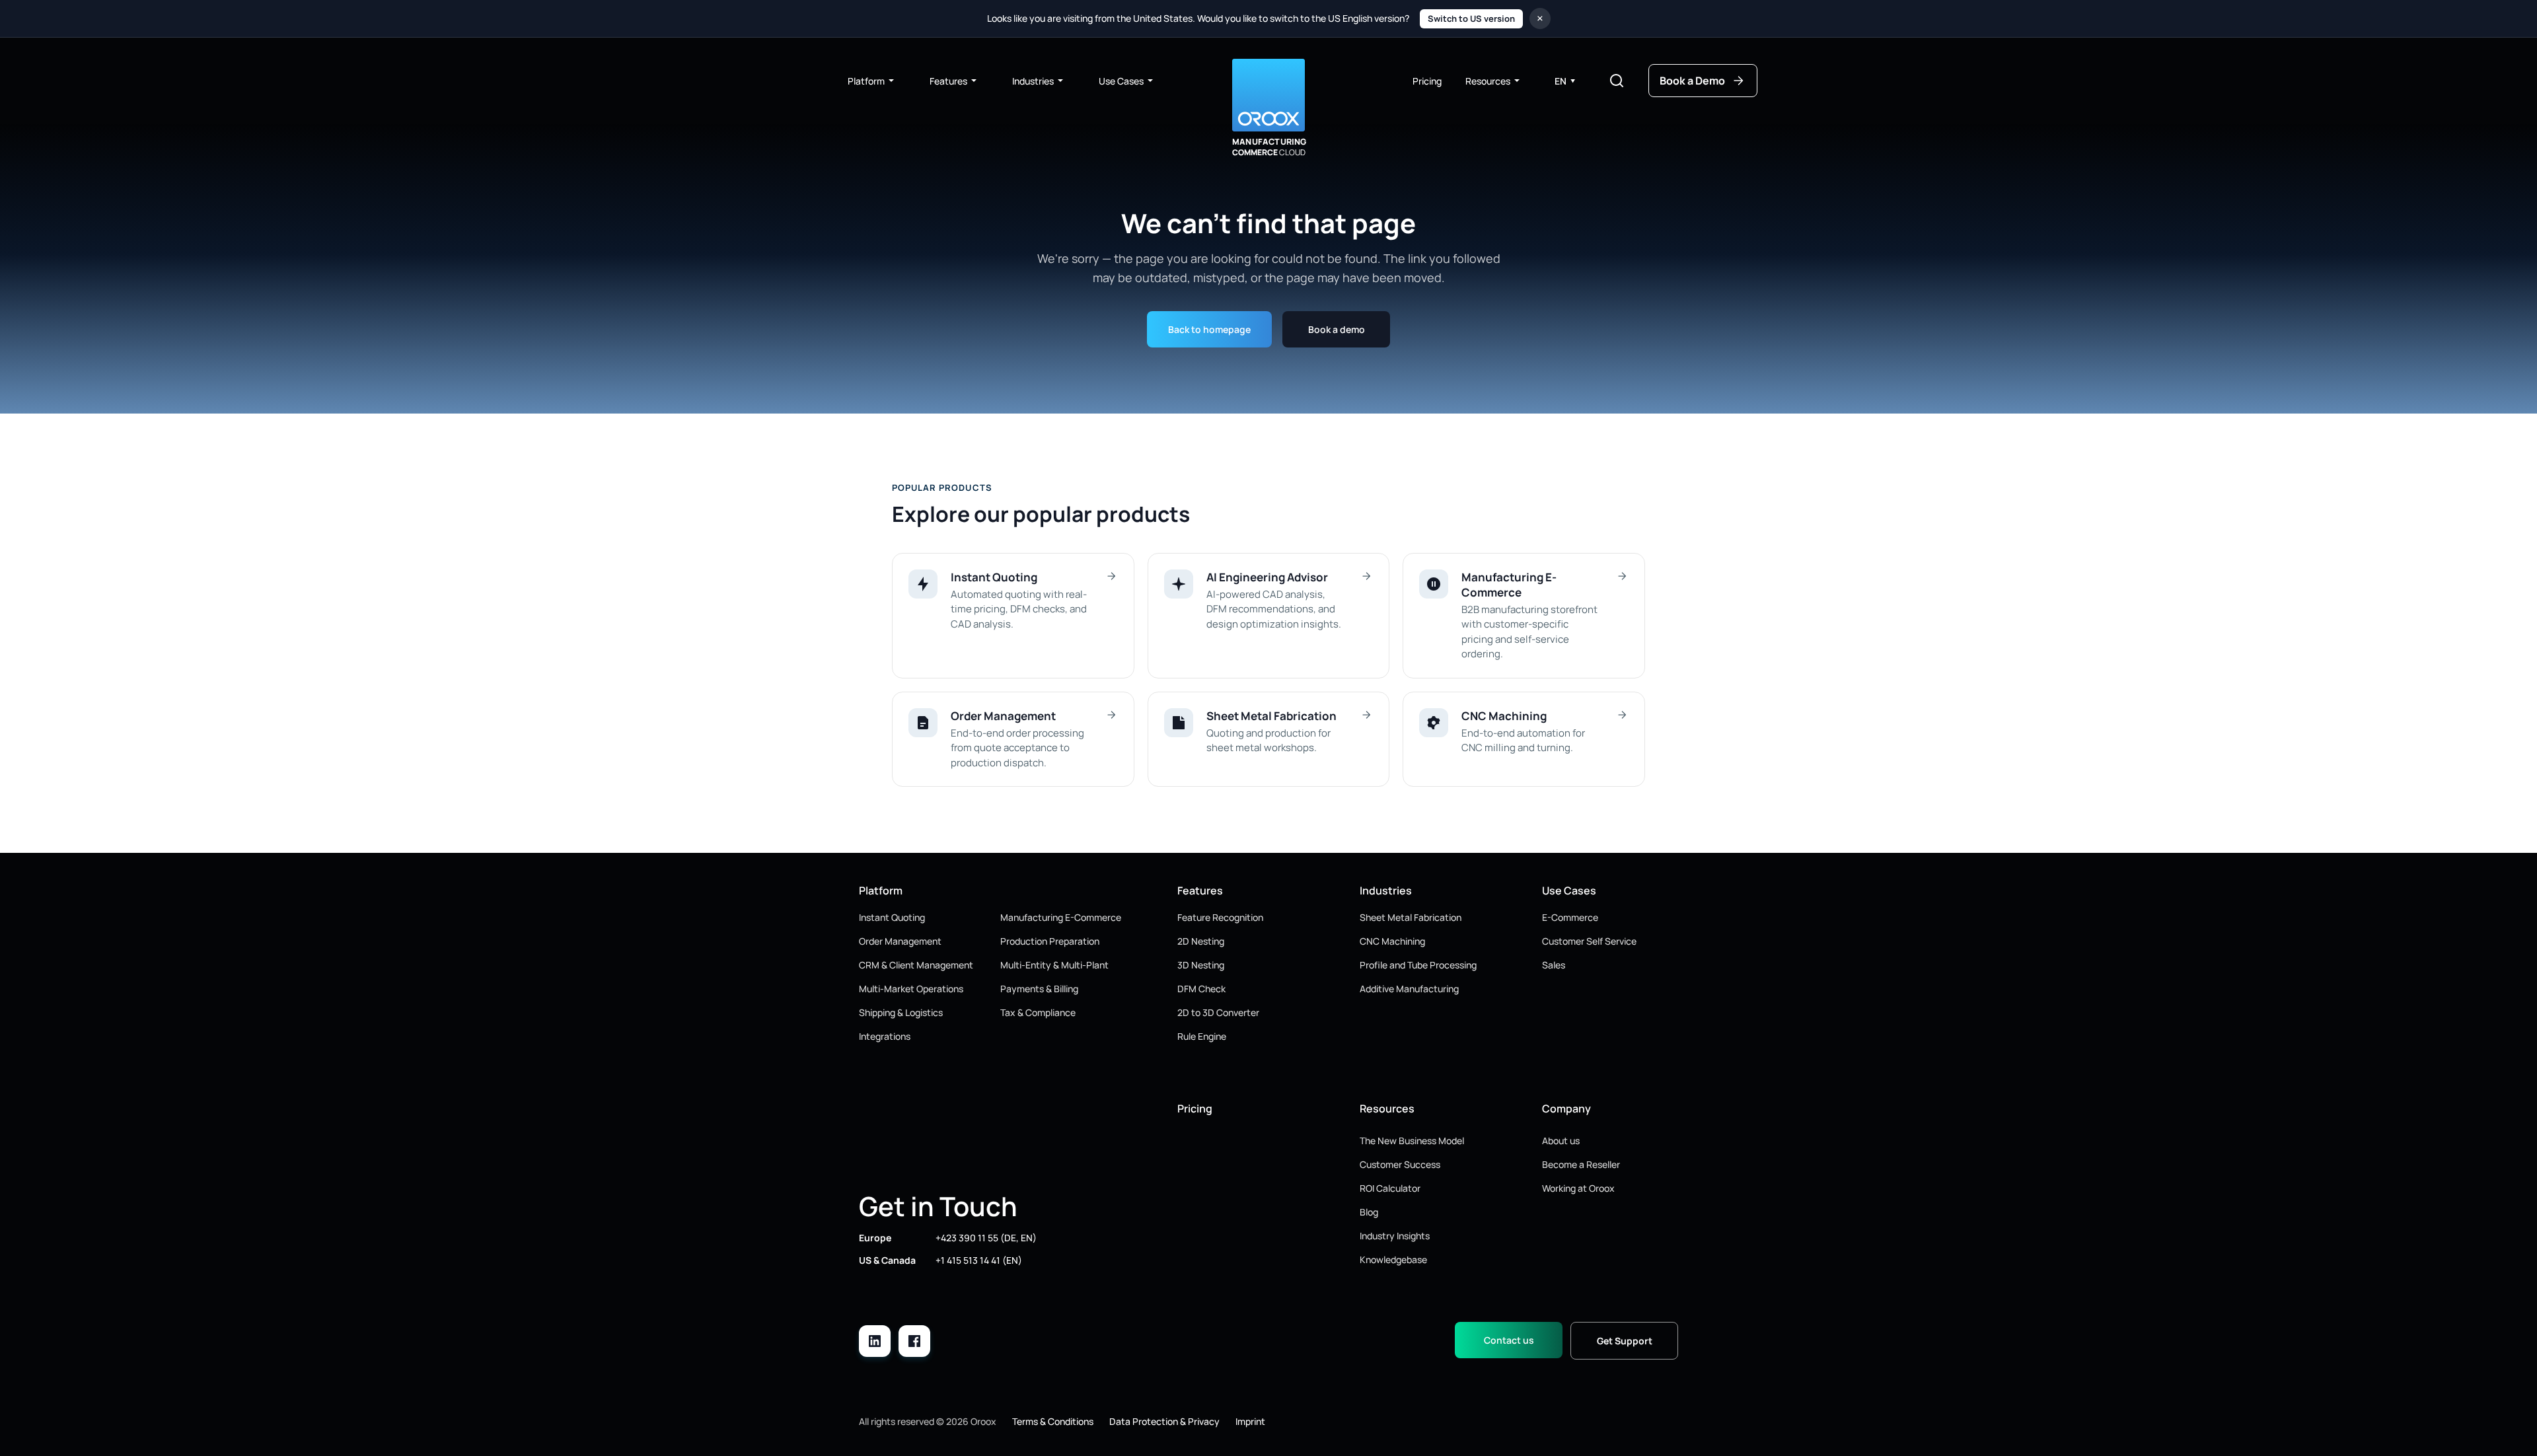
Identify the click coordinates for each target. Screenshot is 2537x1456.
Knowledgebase (1393, 1259)
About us (1561, 1141)
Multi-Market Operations (911, 989)
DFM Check (1201, 989)
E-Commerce (1570, 917)
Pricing (1427, 81)
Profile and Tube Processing (1418, 965)
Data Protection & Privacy (1164, 1421)
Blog (1369, 1212)
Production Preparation (1050, 941)
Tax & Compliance (1038, 1012)
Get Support (1625, 1341)
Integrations (885, 1036)
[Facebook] (914, 1341)
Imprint (1250, 1421)
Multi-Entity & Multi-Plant (1054, 965)
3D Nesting (1201, 965)
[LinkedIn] (875, 1341)
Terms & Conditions (1053, 1421)
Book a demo (1337, 329)
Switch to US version (1471, 18)
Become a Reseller (1581, 1164)
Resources (1488, 81)
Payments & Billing (1039, 989)
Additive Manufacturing (1409, 989)
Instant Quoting (892, 917)
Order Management (900, 941)
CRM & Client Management (916, 965)
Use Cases (1121, 81)
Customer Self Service (1589, 941)
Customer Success (1400, 1164)
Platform (866, 81)
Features (948, 81)
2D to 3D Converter (1218, 1012)
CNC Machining (1392, 941)
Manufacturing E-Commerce (1061, 917)
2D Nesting (1201, 941)
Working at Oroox (1578, 1188)
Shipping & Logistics (901, 1012)
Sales (1554, 965)
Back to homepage (1209, 329)
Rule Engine (1202, 1036)
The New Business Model (1412, 1141)
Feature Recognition (1220, 917)
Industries (1033, 81)
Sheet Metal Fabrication (1411, 917)
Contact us (1509, 1340)
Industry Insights (1395, 1236)
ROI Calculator (1390, 1188)
